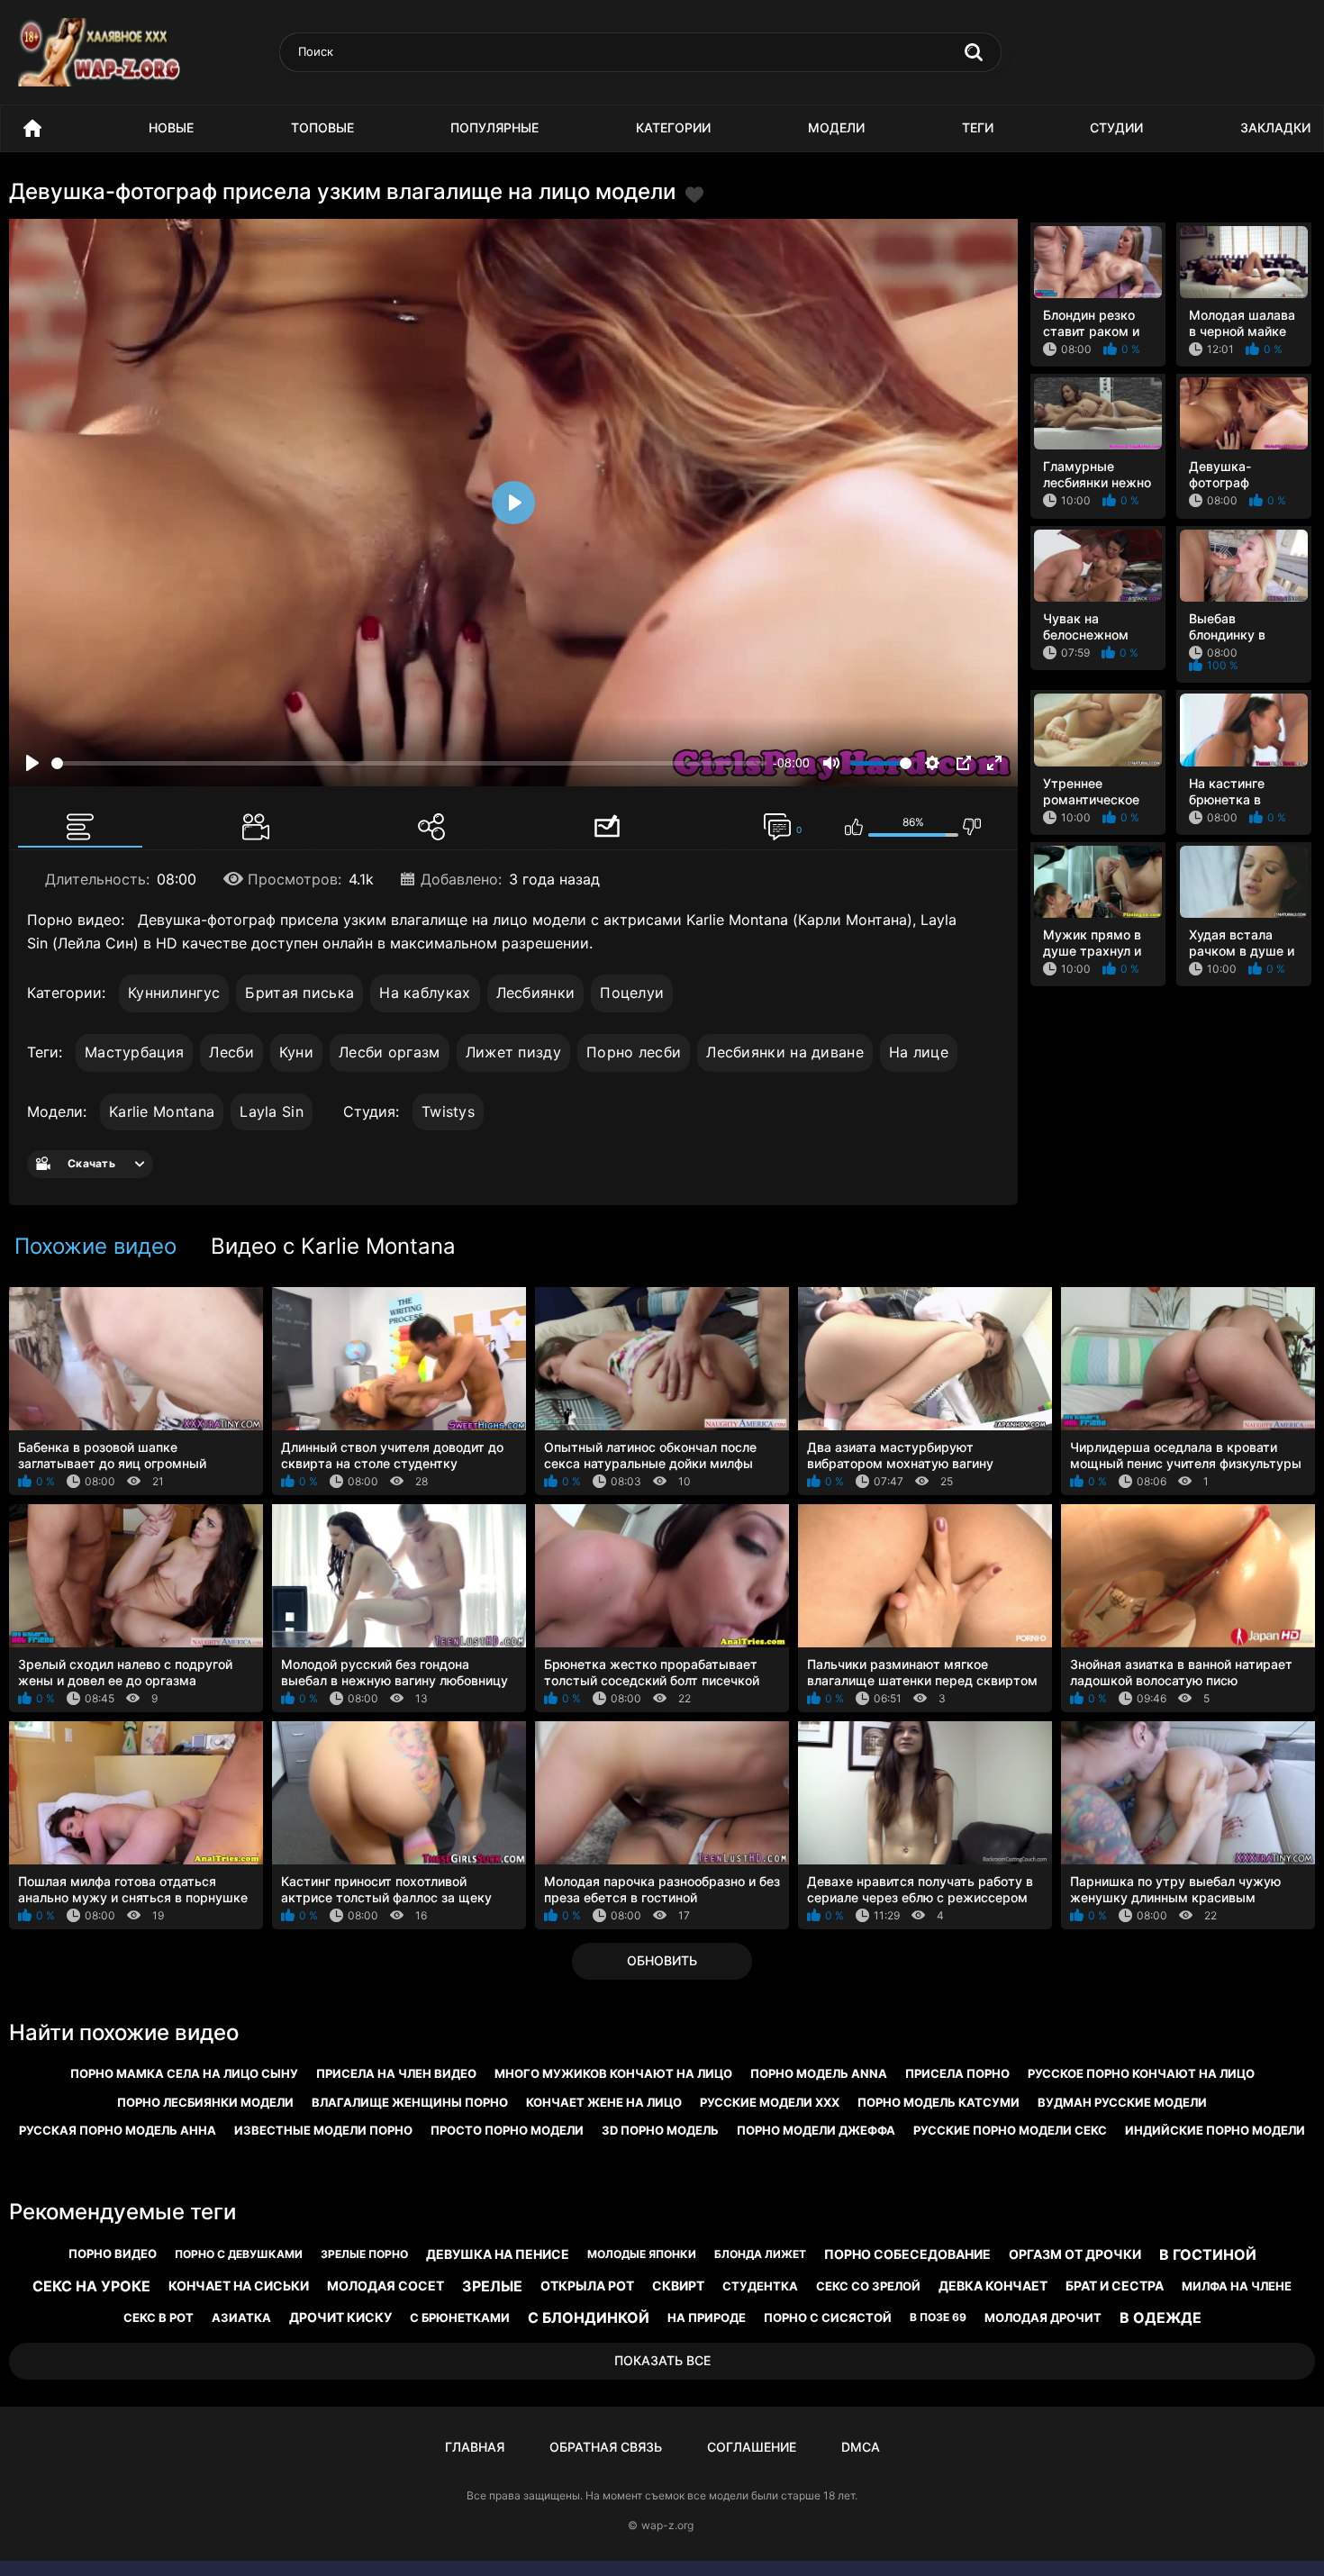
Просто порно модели (507, 2130)
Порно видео (113, 2254)
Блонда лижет (760, 2254)
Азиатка (241, 2317)
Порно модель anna (819, 2073)
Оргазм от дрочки (1075, 2254)
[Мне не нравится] (972, 827)
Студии (1116, 127)
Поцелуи (632, 993)
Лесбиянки (536, 993)
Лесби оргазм (390, 1052)
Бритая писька (299, 993)
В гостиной (1208, 2254)
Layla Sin (272, 1111)
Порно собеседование (907, 2254)
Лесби (231, 1052)
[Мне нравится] (854, 827)
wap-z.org (667, 2525)
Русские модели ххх (770, 2102)
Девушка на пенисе (498, 2254)
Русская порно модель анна (118, 2130)
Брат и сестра (1115, 2286)
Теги (978, 127)
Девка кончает (993, 2286)
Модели (836, 127)
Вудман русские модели (1122, 2102)
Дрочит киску (340, 2317)
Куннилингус (174, 993)
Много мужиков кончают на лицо (613, 2073)
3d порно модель (660, 2130)
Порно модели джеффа (816, 2130)
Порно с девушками (239, 2254)
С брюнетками (460, 2317)
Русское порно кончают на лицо (1141, 2073)
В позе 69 (938, 2317)
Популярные (494, 127)
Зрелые (492, 2286)
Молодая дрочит (1043, 2317)
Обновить (662, 1960)
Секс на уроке (91, 2286)
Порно (32, 128)
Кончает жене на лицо (604, 2102)
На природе (707, 2317)
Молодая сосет (385, 2286)
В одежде (1161, 2317)
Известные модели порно (323, 2130)
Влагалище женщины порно (410, 2102)
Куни (296, 1052)
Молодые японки (642, 2254)
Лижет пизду (513, 1052)
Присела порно (957, 2073)
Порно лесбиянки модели (205, 2102)
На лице (919, 1052)
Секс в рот (159, 2317)
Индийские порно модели (1215, 2130)
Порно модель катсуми (939, 2102)
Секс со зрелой (868, 2286)
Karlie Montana (162, 1111)
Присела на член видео (396, 2073)
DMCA (861, 2447)
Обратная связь (606, 2447)
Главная (475, 2447)
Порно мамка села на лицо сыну (184, 2073)
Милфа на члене (1237, 2286)
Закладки (1275, 127)
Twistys (448, 1111)
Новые (171, 127)
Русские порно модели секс (1010, 2130)
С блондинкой (589, 2317)
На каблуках (425, 993)
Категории (673, 127)
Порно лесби (634, 1052)
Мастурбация (134, 1052)
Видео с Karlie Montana (333, 1247)
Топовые (322, 127)
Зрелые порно (364, 2254)
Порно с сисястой (828, 2317)
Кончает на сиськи (239, 2286)
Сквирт (678, 2286)
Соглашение (752, 2447)
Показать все (662, 2360)
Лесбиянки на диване (785, 1052)
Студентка (760, 2286)
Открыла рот (587, 2286)
